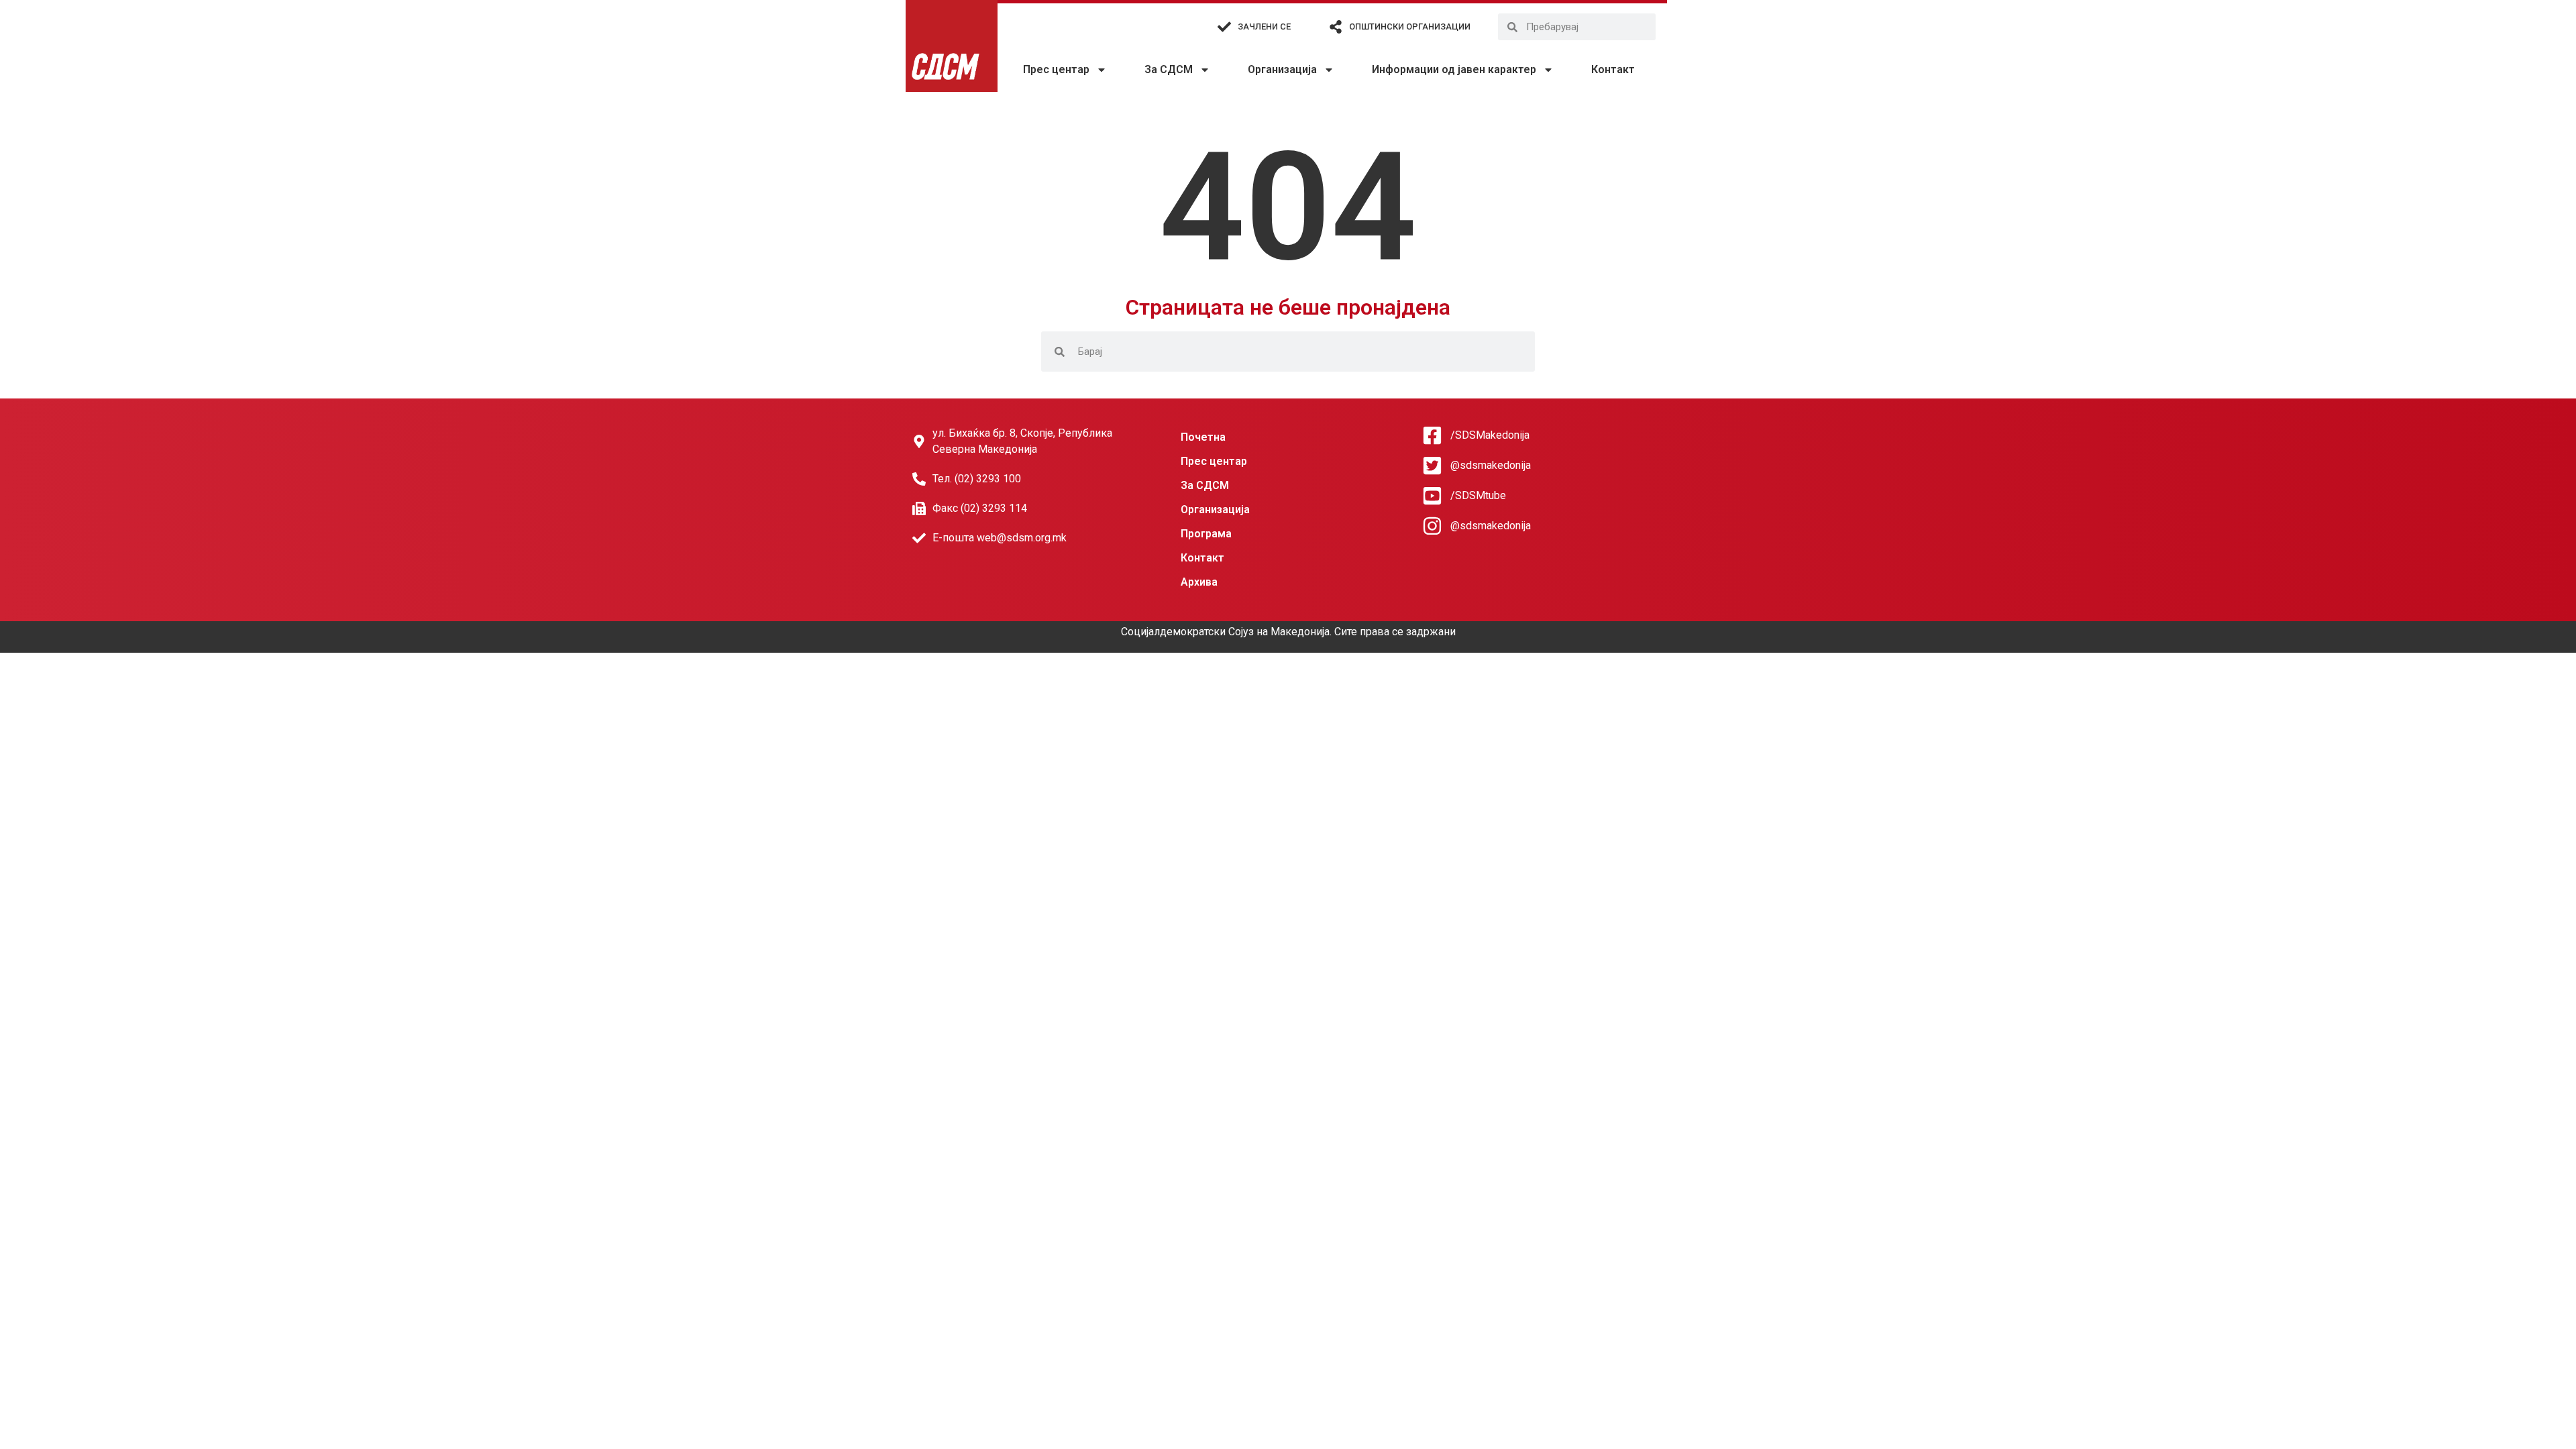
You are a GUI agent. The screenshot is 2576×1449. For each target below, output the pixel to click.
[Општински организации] (1336, 27)
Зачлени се (1264, 26)
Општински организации (1410, 26)
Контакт (1613, 69)
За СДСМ (1169, 69)
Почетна (1203, 437)
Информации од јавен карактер (1454, 69)
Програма (1206, 534)
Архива (1199, 582)
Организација (1282, 69)
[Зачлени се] (1224, 27)
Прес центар (1056, 69)
